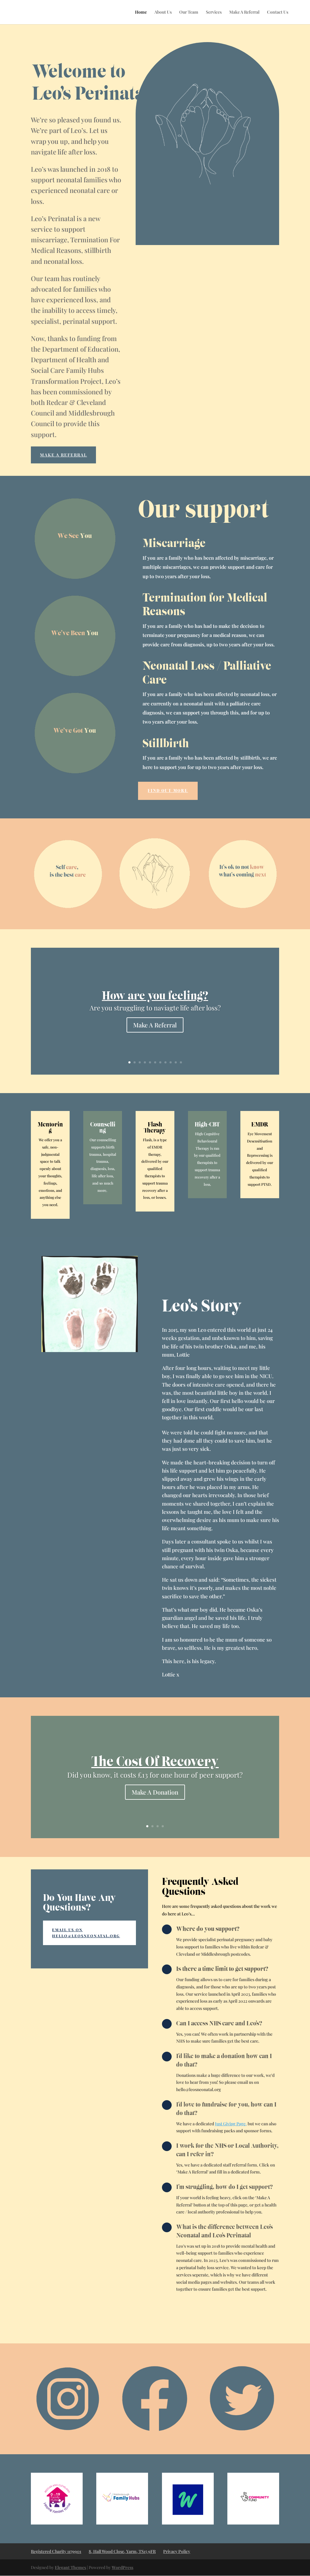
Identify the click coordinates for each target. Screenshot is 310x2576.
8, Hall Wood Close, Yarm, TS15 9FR (122, 2551)
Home (141, 12)
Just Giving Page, (231, 2124)
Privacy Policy (177, 2551)
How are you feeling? (155, 996)
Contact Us (278, 12)
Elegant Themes (70, 2567)
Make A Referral (244, 12)
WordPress (122, 2567)
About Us (163, 12)
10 (176, 1062)
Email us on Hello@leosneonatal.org (86, 1933)
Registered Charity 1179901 (56, 2551)
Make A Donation (155, 1792)
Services (214, 12)
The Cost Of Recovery (155, 1761)
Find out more (168, 791)
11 (181, 1062)
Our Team (189, 12)
